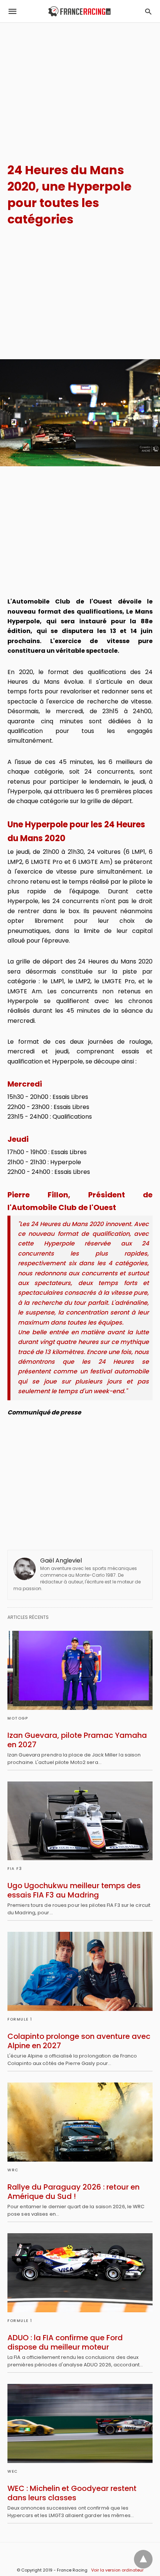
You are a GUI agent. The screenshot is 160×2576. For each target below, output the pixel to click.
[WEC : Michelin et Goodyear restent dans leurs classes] (80, 2423)
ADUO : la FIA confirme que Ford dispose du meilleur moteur (65, 2342)
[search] (148, 11)
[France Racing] (79, 11)
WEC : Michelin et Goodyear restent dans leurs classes (72, 2493)
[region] (80, 86)
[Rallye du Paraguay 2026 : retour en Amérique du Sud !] (80, 2122)
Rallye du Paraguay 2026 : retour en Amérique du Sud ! (73, 2192)
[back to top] (143, 2559)
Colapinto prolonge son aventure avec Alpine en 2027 (79, 2041)
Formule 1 (20, 2019)
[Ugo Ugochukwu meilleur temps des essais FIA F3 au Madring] (80, 1821)
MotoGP (18, 1718)
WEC (13, 2471)
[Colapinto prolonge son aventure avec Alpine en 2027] (80, 1971)
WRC (13, 2170)
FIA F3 (15, 1869)
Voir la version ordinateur (117, 2570)
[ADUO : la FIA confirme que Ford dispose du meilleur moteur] (80, 2273)
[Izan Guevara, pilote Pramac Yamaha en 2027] (80, 1670)
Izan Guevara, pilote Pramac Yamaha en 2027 (77, 1740)
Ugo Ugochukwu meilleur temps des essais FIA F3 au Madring (74, 1890)
